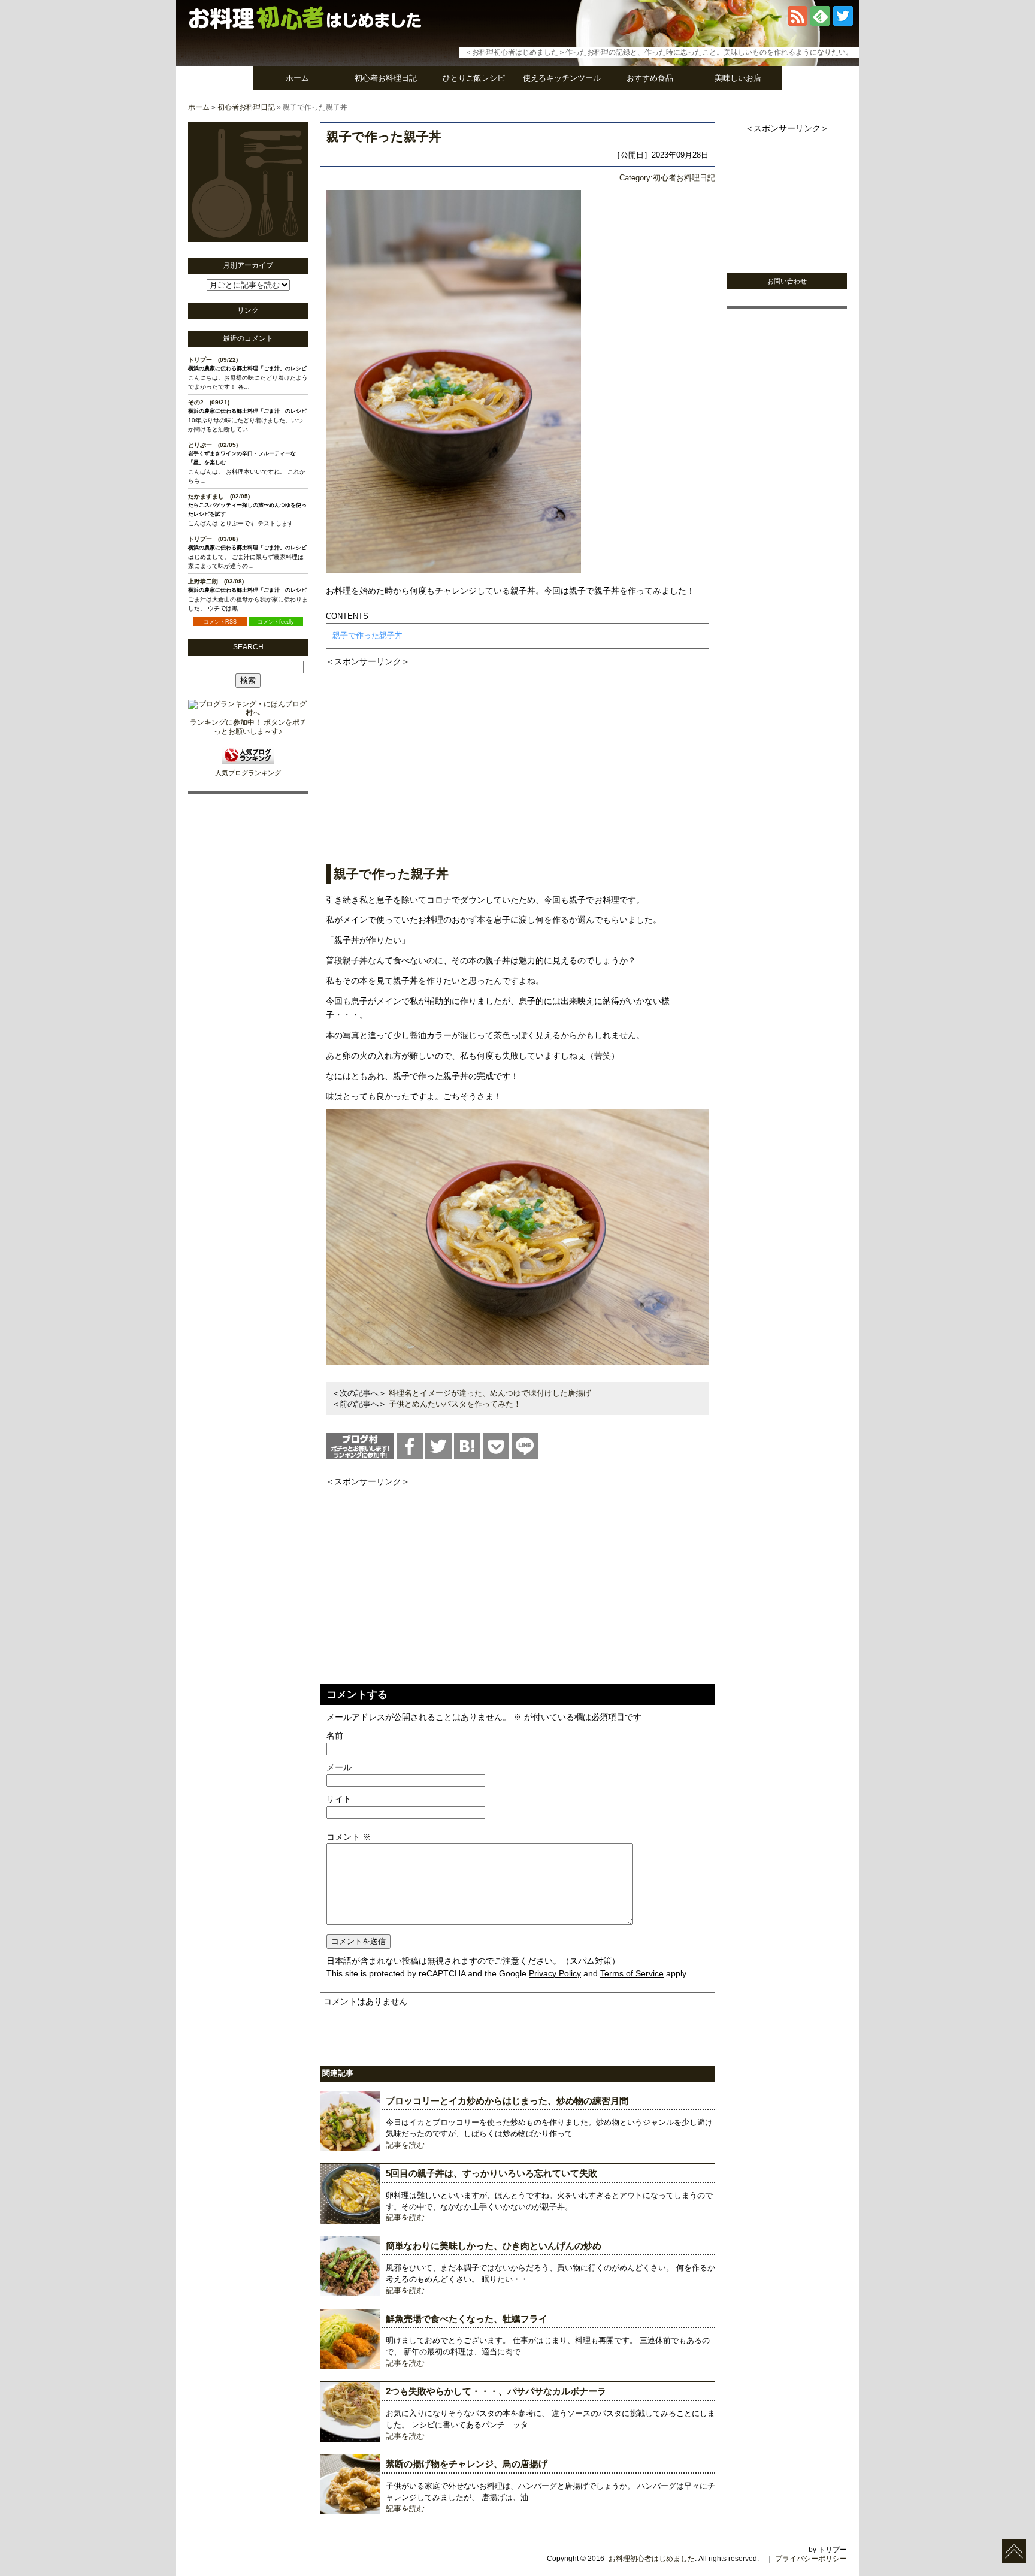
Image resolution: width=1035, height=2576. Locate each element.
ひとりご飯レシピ (474, 78)
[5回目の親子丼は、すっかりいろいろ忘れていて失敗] (350, 2221)
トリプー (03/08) (213, 539)
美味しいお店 (738, 78)
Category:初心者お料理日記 (667, 178)
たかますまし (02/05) (219, 496)
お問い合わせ (787, 281)
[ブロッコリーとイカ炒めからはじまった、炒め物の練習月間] (350, 2149)
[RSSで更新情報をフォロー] (798, 23)
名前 (335, 1736)
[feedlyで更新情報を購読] (820, 23)
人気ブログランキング (248, 773)
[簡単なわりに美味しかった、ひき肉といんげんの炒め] (350, 2294)
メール (339, 1767)
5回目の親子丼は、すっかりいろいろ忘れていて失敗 (491, 2173)
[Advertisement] (517, 753)
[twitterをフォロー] (843, 23)
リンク (248, 310)
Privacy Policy (555, 1973)
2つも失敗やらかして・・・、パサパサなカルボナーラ (496, 2391)
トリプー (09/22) (213, 360)
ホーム (297, 78)
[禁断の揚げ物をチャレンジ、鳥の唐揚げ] (350, 2512)
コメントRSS (220, 622)
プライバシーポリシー (811, 2559)
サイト (339, 1799)
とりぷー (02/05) (213, 445)
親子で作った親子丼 (384, 136)
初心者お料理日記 (386, 78)
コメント (349, 1837)
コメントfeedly (276, 622)
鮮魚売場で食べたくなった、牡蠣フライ (467, 2319)
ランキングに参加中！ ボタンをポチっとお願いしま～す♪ (248, 727)
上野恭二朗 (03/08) (216, 581)
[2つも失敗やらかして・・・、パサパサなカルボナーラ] (350, 2439)
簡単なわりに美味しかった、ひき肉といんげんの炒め (494, 2246)
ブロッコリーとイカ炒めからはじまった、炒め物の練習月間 (507, 2101)
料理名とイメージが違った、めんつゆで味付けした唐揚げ (490, 1393)
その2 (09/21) (209, 402)
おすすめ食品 (650, 78)
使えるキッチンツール (562, 78)
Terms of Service (632, 1973)
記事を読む (405, 2145)
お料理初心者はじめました (652, 2559)
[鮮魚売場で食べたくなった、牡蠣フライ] (350, 2367)
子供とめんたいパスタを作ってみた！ (455, 1404)
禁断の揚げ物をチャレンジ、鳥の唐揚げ (467, 2464)
